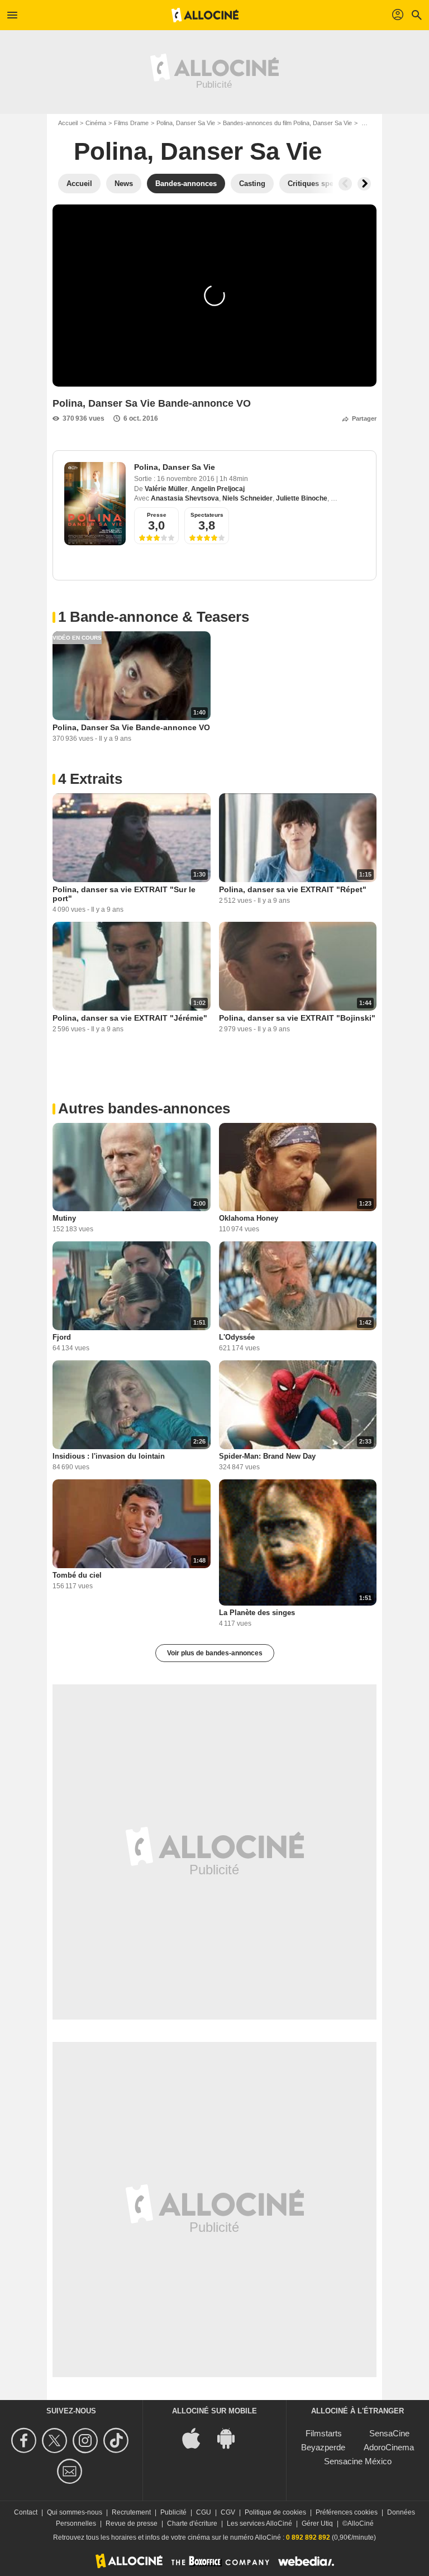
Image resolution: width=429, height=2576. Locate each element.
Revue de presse (132, 2523)
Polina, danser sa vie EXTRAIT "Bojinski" (297, 1018)
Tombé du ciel (77, 1575)
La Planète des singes (257, 1613)
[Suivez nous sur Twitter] (56, 2441)
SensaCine (389, 2433)
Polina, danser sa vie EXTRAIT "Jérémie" (130, 1018)
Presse (157, 515)
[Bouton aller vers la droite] (364, 184)
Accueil (68, 123)
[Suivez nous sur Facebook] (25, 2441)
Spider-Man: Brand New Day (267, 1456)
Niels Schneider (247, 498)
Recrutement (131, 2512)
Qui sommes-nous (75, 2512)
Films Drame (131, 123)
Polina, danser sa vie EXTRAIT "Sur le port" (124, 894)
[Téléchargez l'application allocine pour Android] (232, 2438)
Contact (26, 2512)
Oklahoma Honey (249, 1218)
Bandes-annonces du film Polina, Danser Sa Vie (287, 123)
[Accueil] (205, 15)
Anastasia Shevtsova (185, 498)
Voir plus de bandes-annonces (215, 1653)
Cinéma (96, 123)
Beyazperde (323, 2447)
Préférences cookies (347, 2512)
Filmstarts (324, 2433)
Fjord (62, 1337)
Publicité (173, 2512)
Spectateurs (207, 515)
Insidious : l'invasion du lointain (109, 1456)
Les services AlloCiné (259, 2523)
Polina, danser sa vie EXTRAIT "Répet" (293, 889)
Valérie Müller (166, 489)
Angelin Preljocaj (218, 489)
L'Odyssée (237, 1337)
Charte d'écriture (192, 2523)
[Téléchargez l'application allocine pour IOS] (197, 2438)
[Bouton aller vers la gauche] (345, 184)
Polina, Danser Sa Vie (186, 123)
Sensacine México (358, 2461)
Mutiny (64, 1218)
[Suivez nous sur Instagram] (87, 2441)
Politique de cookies (275, 2512)
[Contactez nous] (71, 2471)
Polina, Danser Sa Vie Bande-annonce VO (131, 727)
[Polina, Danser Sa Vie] (95, 504)
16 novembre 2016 (187, 479)
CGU (204, 2512)
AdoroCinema (389, 2447)
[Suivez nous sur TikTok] (118, 2441)
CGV (228, 2512)
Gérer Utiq (317, 2523)
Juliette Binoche (302, 498)
